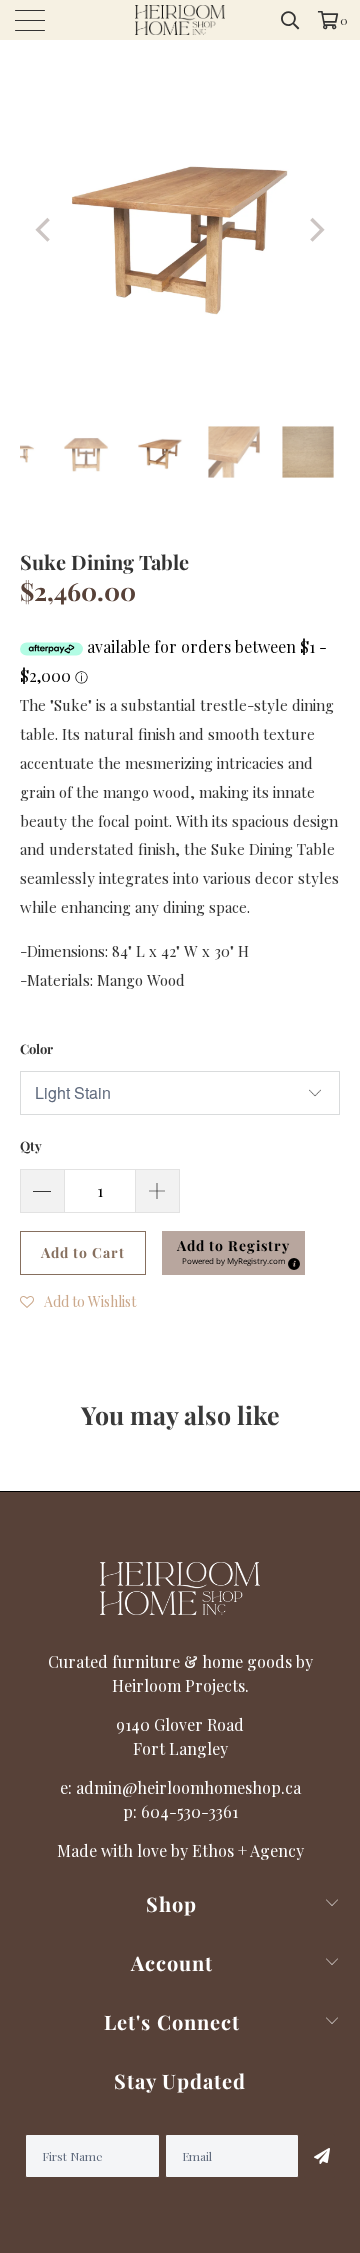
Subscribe (319, 2156)
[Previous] (45, 230)
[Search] (290, 20)
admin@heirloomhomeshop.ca (188, 1787)
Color (36, 1048)
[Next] (315, 230)
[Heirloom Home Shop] (180, 20)
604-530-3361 (189, 1811)
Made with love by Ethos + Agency (180, 1850)
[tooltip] (291, 1261)
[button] (233, 1253)
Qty (31, 1145)
